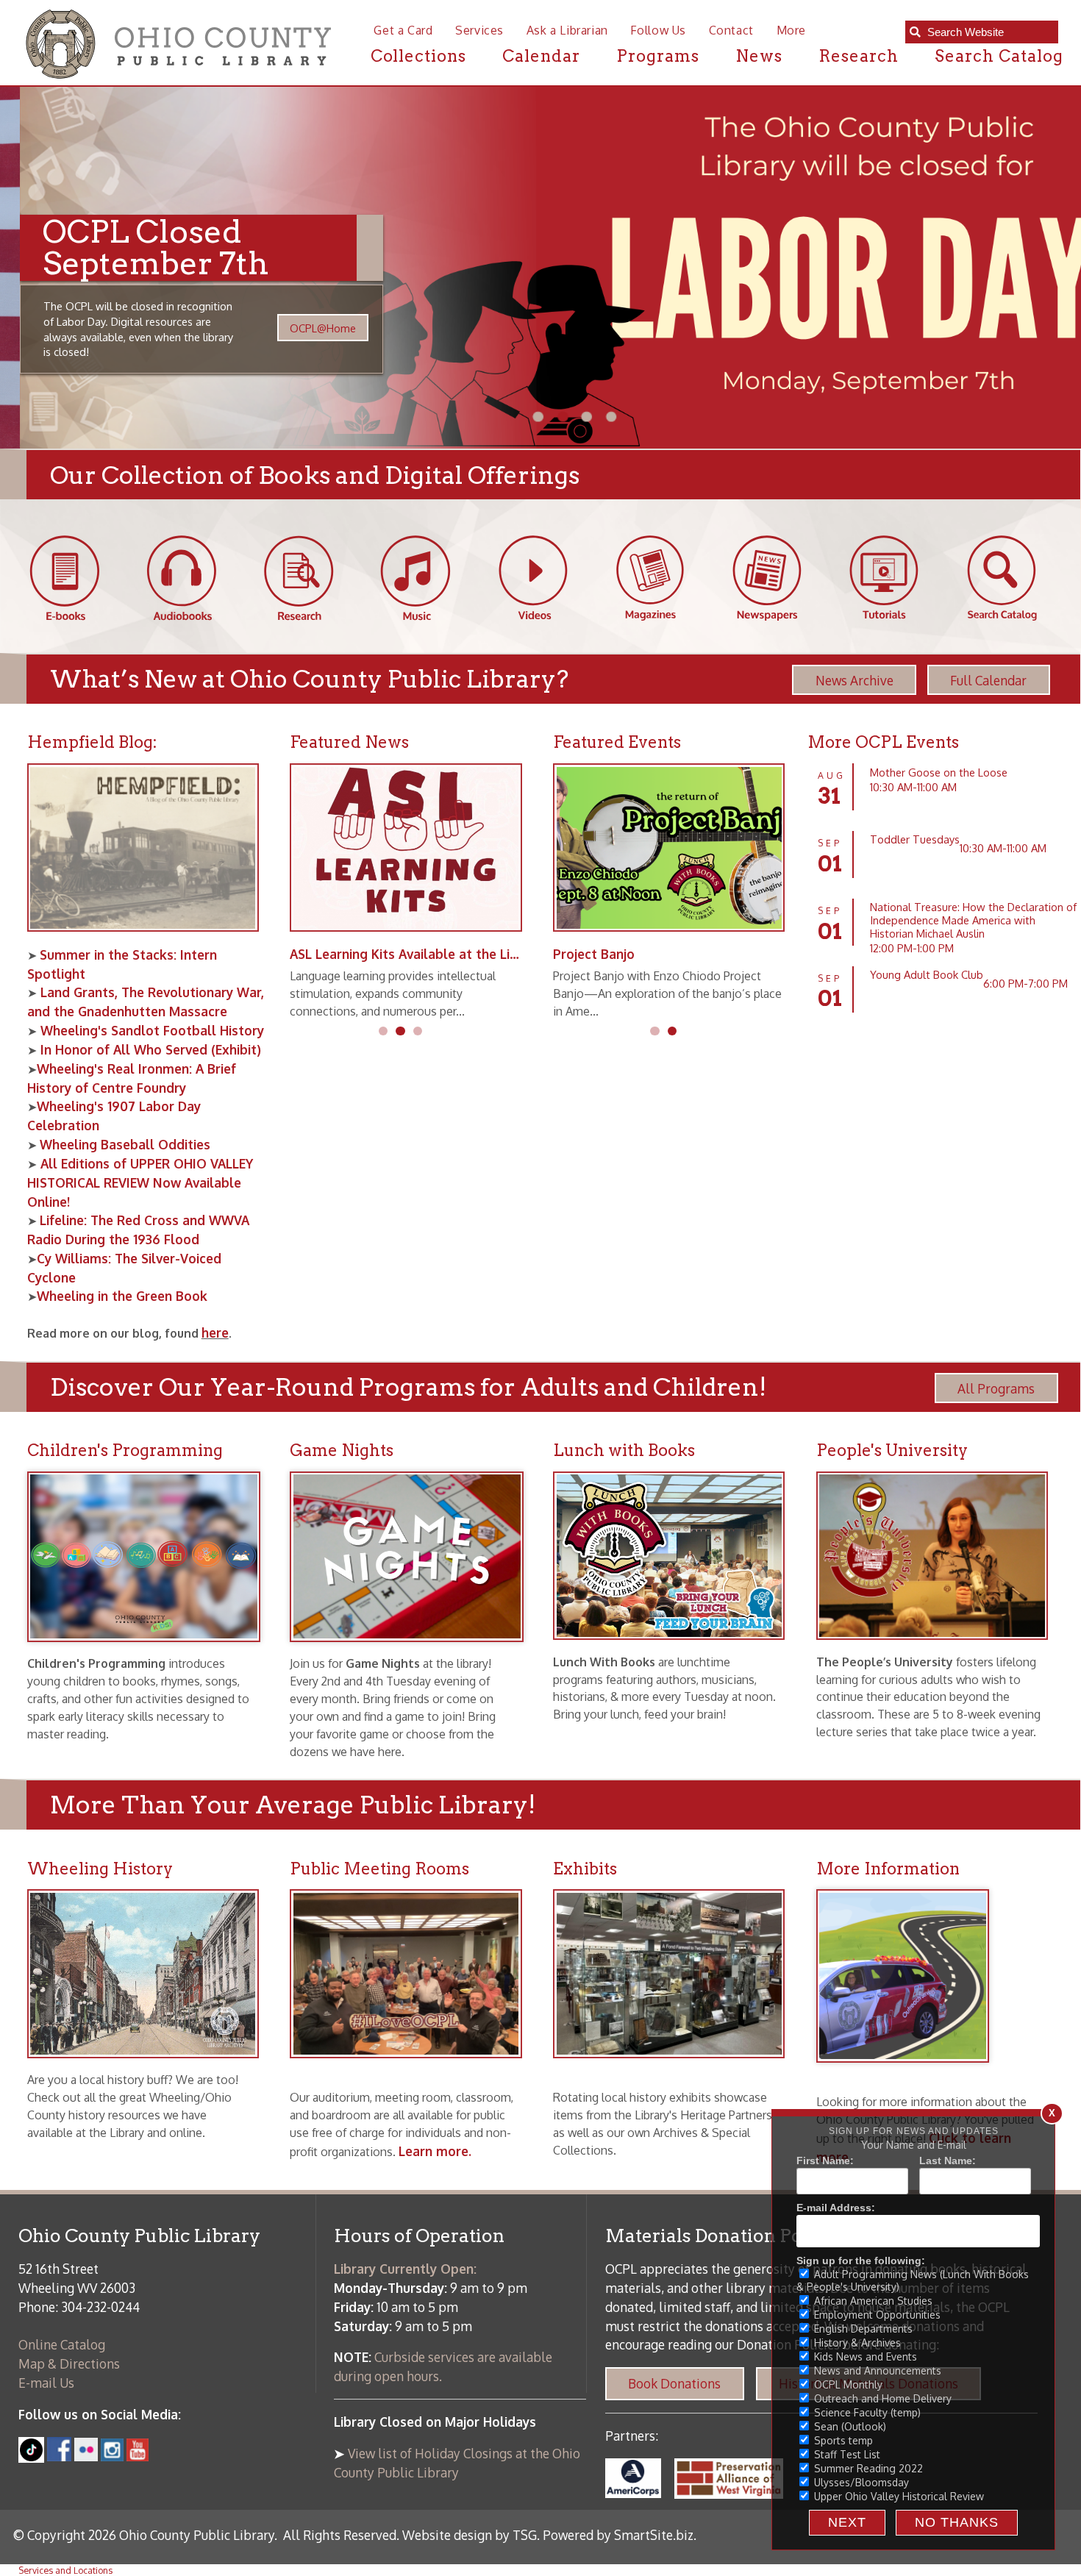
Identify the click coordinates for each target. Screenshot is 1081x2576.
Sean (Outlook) (849, 2426)
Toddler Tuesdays (915, 839)
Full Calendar (988, 680)
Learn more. (435, 2151)
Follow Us (658, 30)
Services (479, 30)
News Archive (855, 680)
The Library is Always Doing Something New (424, 954)
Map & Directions (69, 2363)
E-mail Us (46, 2383)
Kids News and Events (864, 2356)
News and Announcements (876, 2370)
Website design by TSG (470, 2535)
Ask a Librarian (567, 30)
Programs (658, 56)
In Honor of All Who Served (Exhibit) (149, 1049)
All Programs (996, 1388)
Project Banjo (594, 954)
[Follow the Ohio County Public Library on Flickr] (86, 2456)
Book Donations (674, 2383)
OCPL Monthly (847, 2384)
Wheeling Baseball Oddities (125, 1144)
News (759, 56)
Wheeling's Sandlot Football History (150, 1030)
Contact (731, 30)
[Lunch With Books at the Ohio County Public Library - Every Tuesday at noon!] (676, 1649)
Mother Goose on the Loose (939, 772)
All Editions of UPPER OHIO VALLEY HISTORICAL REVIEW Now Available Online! (140, 1182)
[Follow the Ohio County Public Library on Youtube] (138, 2456)
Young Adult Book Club (927, 974)
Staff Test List (846, 2454)
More (791, 30)
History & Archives (856, 2343)
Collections (419, 56)
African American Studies (872, 2301)
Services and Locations (65, 2570)
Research (859, 56)
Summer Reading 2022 (867, 2468)
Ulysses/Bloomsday (860, 2482)
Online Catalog (62, 2344)
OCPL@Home (303, 328)
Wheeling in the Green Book (122, 1296)
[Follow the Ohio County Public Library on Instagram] (111, 2456)
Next (847, 2522)
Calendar (541, 56)
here (215, 1332)
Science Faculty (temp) (866, 2412)
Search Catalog (999, 56)
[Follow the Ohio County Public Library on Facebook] (59, 2456)
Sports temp (842, 2440)
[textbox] (988, 32)
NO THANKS (957, 2522)
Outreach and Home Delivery (881, 2398)
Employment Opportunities (876, 2315)
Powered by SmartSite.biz (618, 2535)
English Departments (862, 2329)
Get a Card (403, 30)
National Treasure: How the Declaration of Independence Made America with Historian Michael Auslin (973, 920)
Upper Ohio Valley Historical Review (898, 2496)
